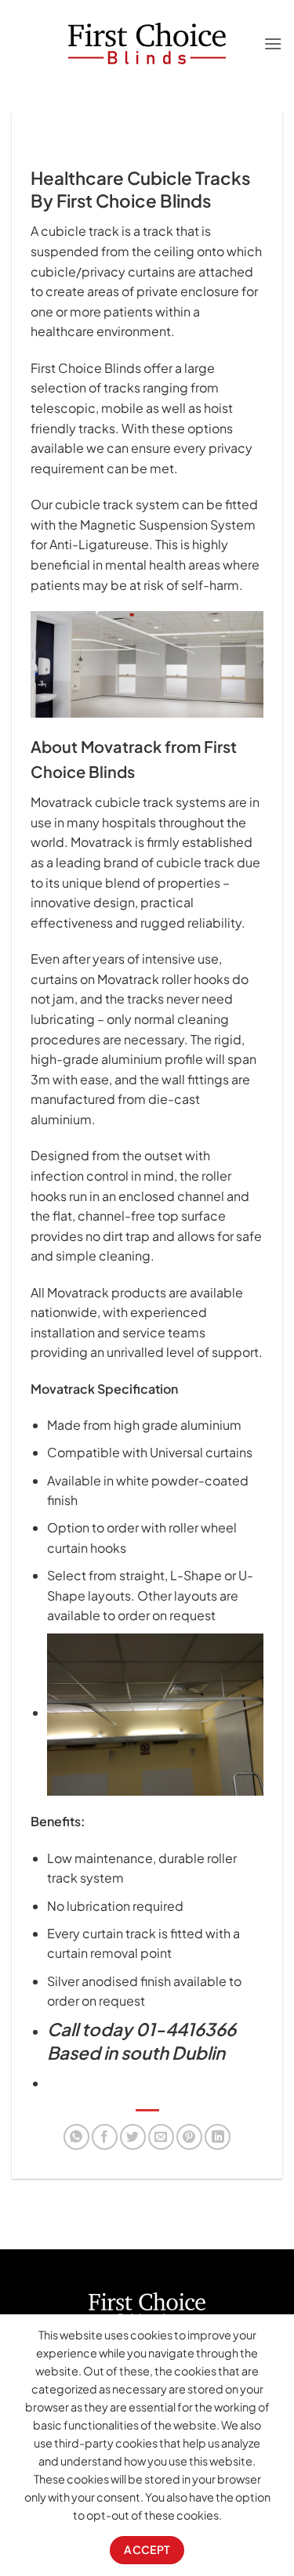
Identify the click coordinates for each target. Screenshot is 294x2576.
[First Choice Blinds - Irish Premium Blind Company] (147, 44)
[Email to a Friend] (161, 2137)
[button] (273, 43)
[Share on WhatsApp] (76, 2137)
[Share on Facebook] (105, 2137)
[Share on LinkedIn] (218, 2137)
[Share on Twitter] (133, 2137)
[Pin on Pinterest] (189, 2137)
